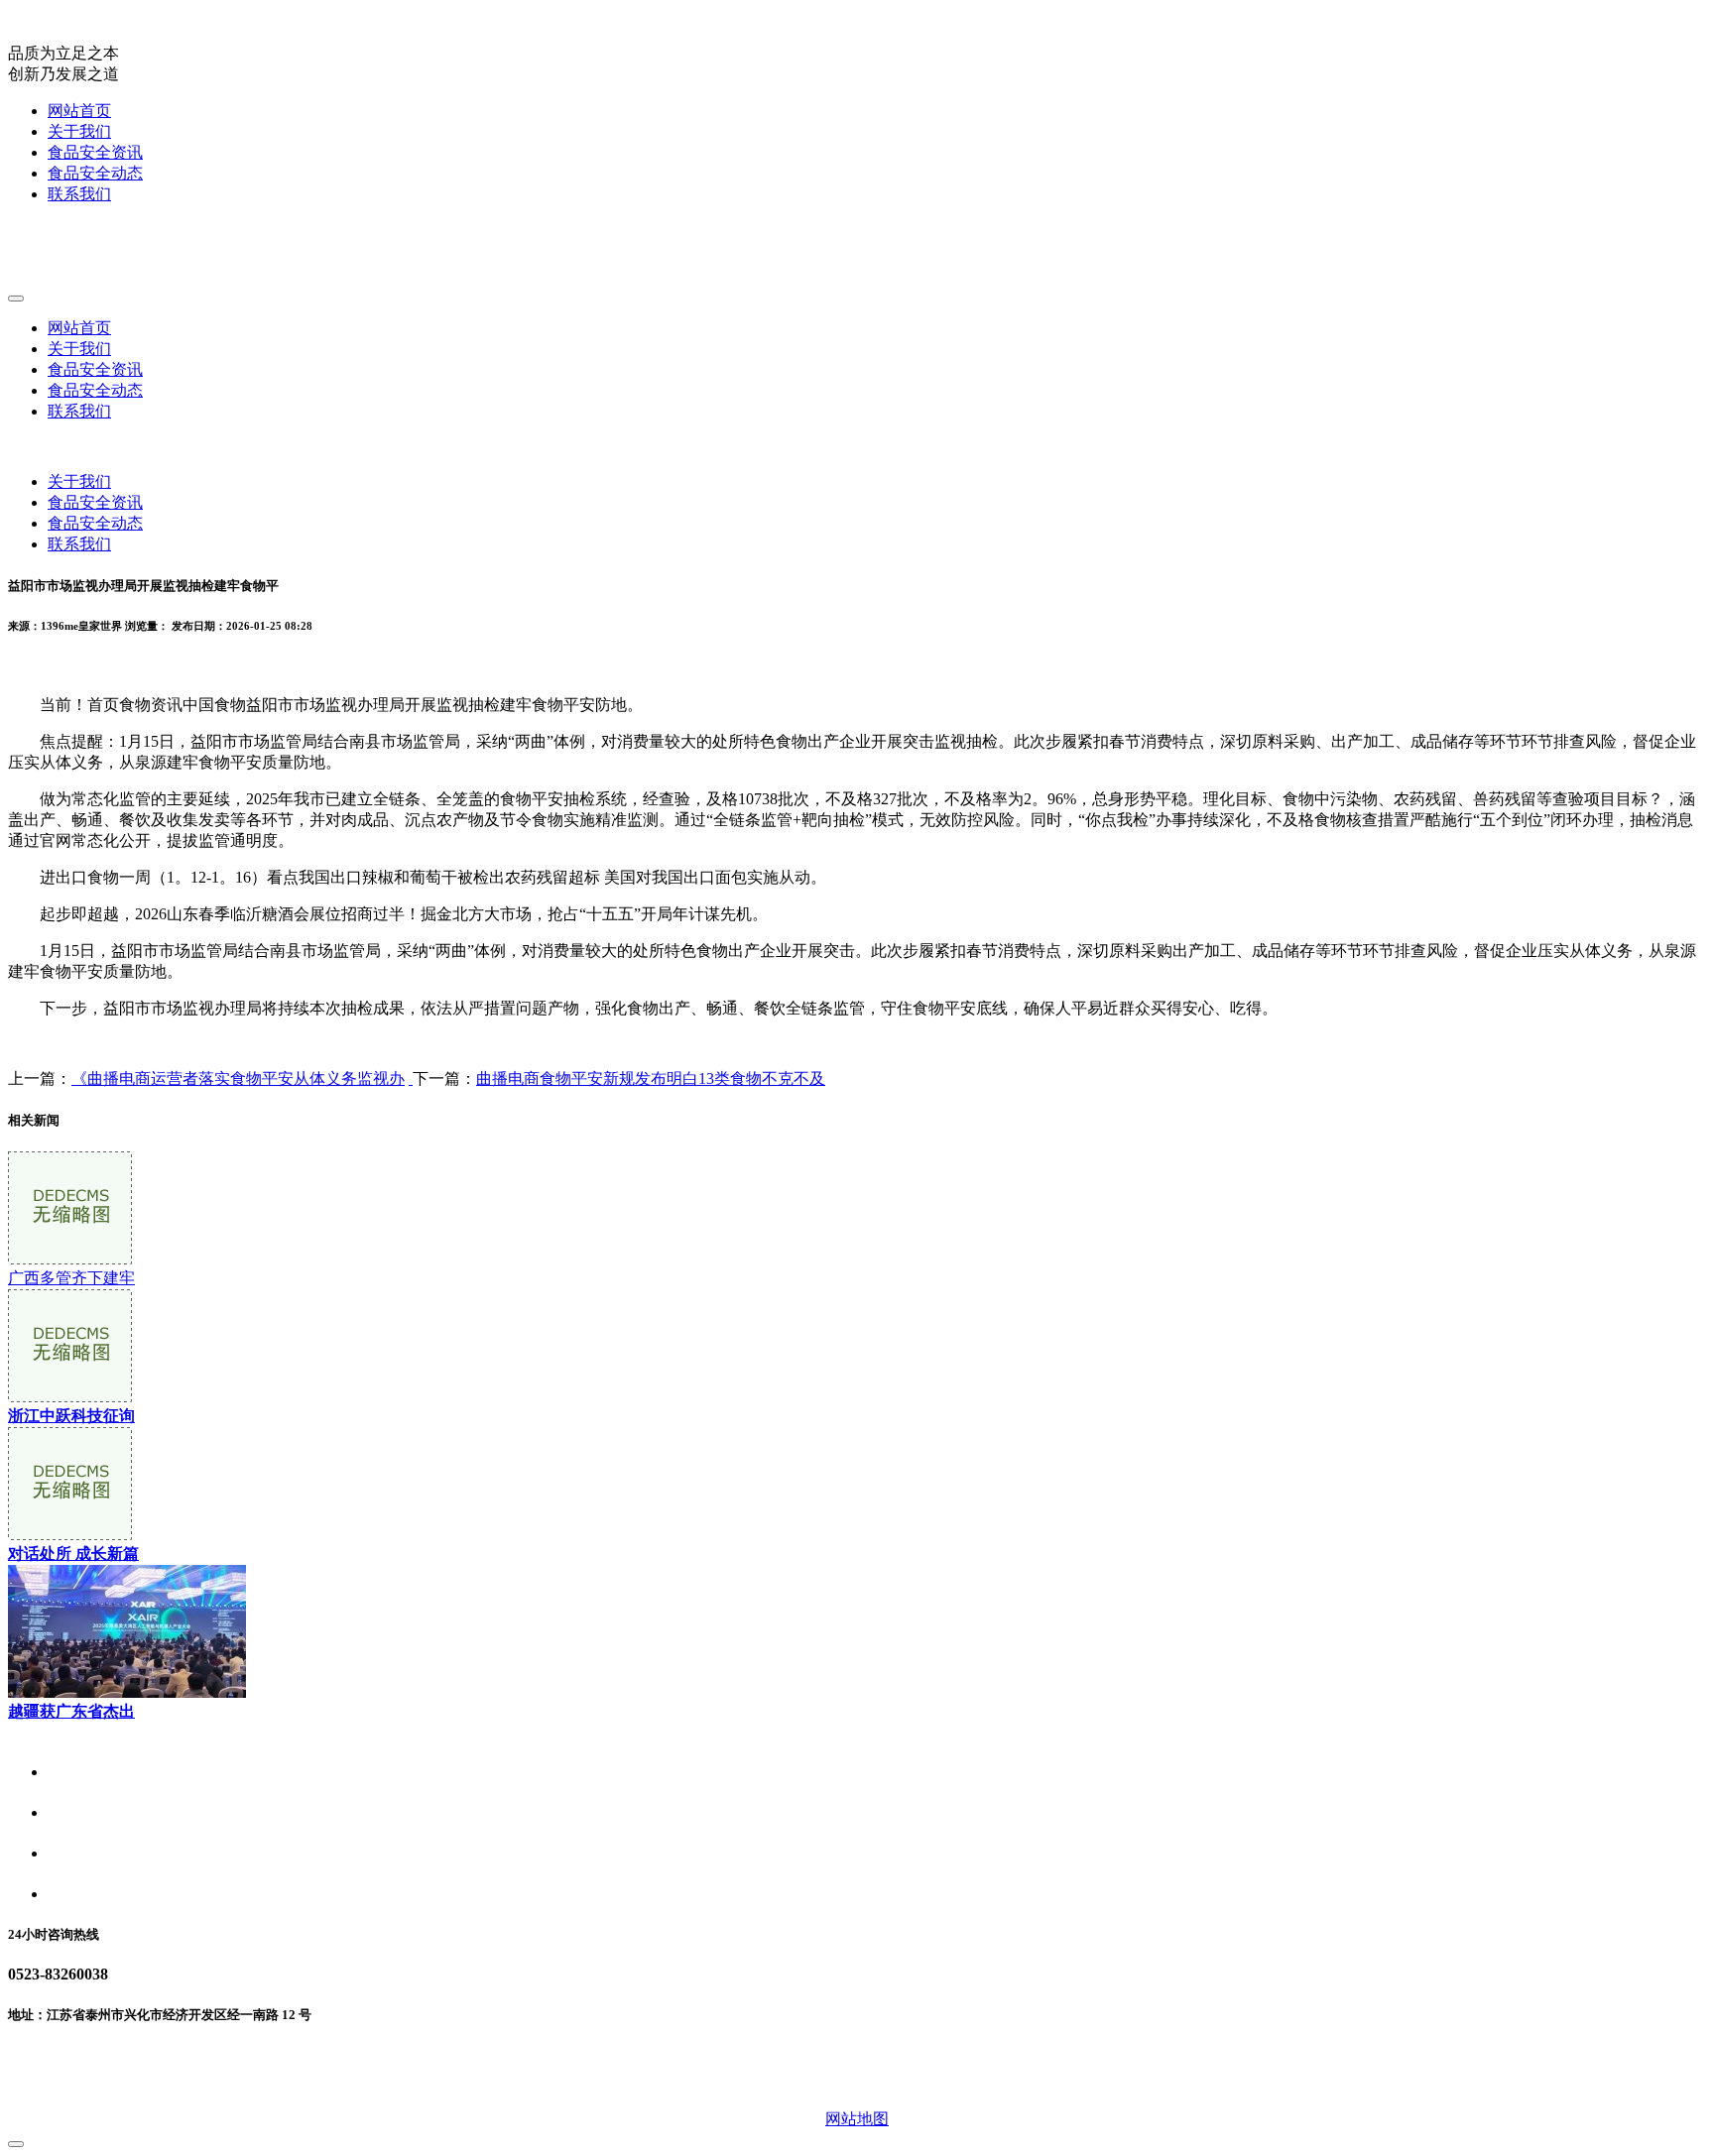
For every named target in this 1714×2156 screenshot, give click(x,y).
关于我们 (79, 131)
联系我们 (79, 194)
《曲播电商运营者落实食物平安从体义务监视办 (238, 1078)
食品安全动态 (95, 173)
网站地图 (857, 2119)
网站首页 (79, 111)
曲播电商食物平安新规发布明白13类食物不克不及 (651, 1078)
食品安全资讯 (95, 152)
